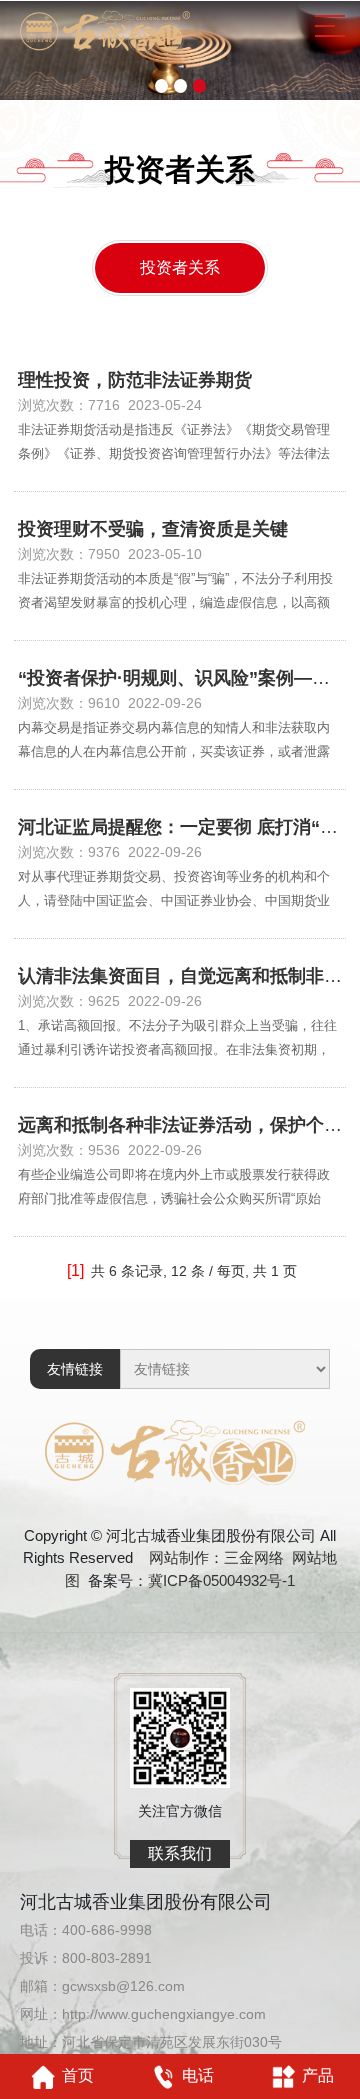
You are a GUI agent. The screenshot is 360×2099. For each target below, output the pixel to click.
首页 (78, 2075)
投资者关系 (180, 267)
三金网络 (254, 1557)
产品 (318, 2075)
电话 (198, 2075)
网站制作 (179, 1557)
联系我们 (180, 1853)
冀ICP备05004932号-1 (221, 1580)
